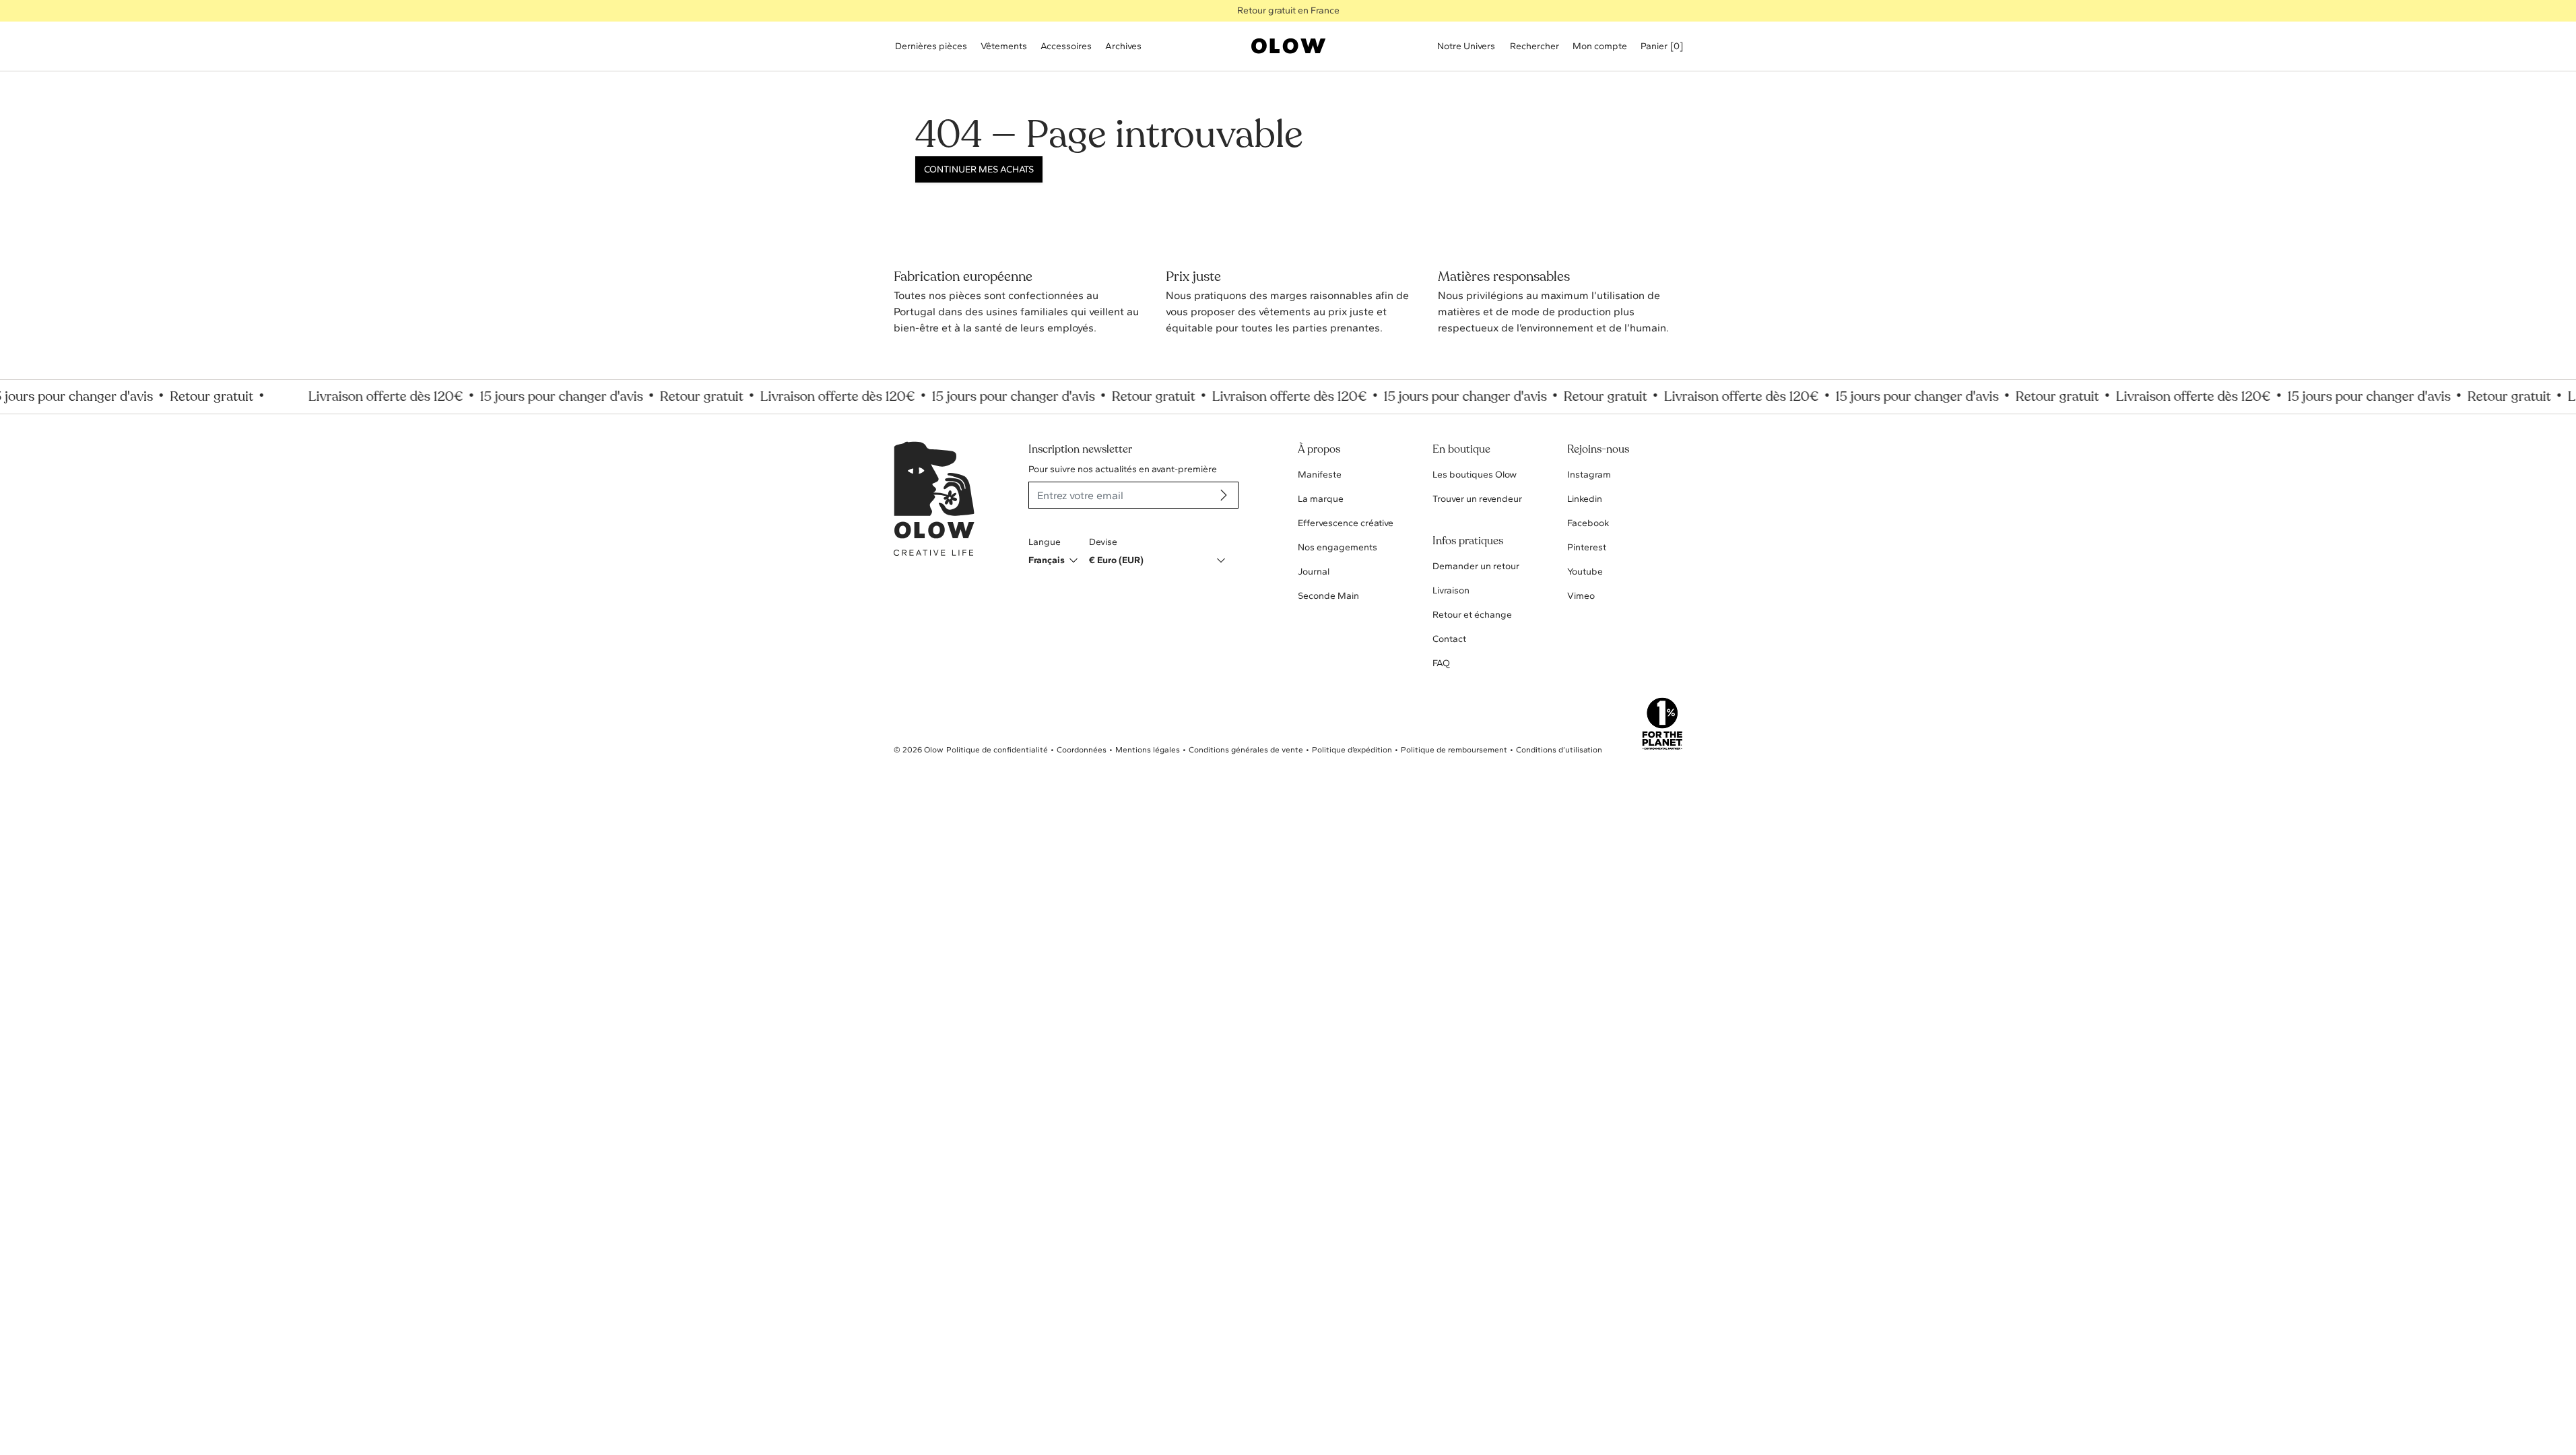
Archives (1123, 46)
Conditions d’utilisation (1559, 750)
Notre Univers (1466, 46)
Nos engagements (1337, 547)
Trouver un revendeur (1477, 499)
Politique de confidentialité (997, 750)
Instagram (1589, 475)
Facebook (1588, 523)
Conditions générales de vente (1246, 750)
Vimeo (1581, 596)
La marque (1321, 499)
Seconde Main (1328, 596)
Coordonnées (1082, 750)
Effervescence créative (1346, 523)
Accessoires (1066, 46)
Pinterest (1587, 547)
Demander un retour (1476, 566)
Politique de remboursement (1454, 750)
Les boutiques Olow (1475, 475)
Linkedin (1585, 499)
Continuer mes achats (979, 169)
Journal (1314, 572)
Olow (934, 750)
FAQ (1441, 663)
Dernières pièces (931, 46)
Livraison (1451, 590)
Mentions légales (1148, 750)
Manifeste (1320, 475)
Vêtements (1004, 46)
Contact (1449, 639)
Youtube (1585, 572)
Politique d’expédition (1352, 750)
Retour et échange (1472, 615)
